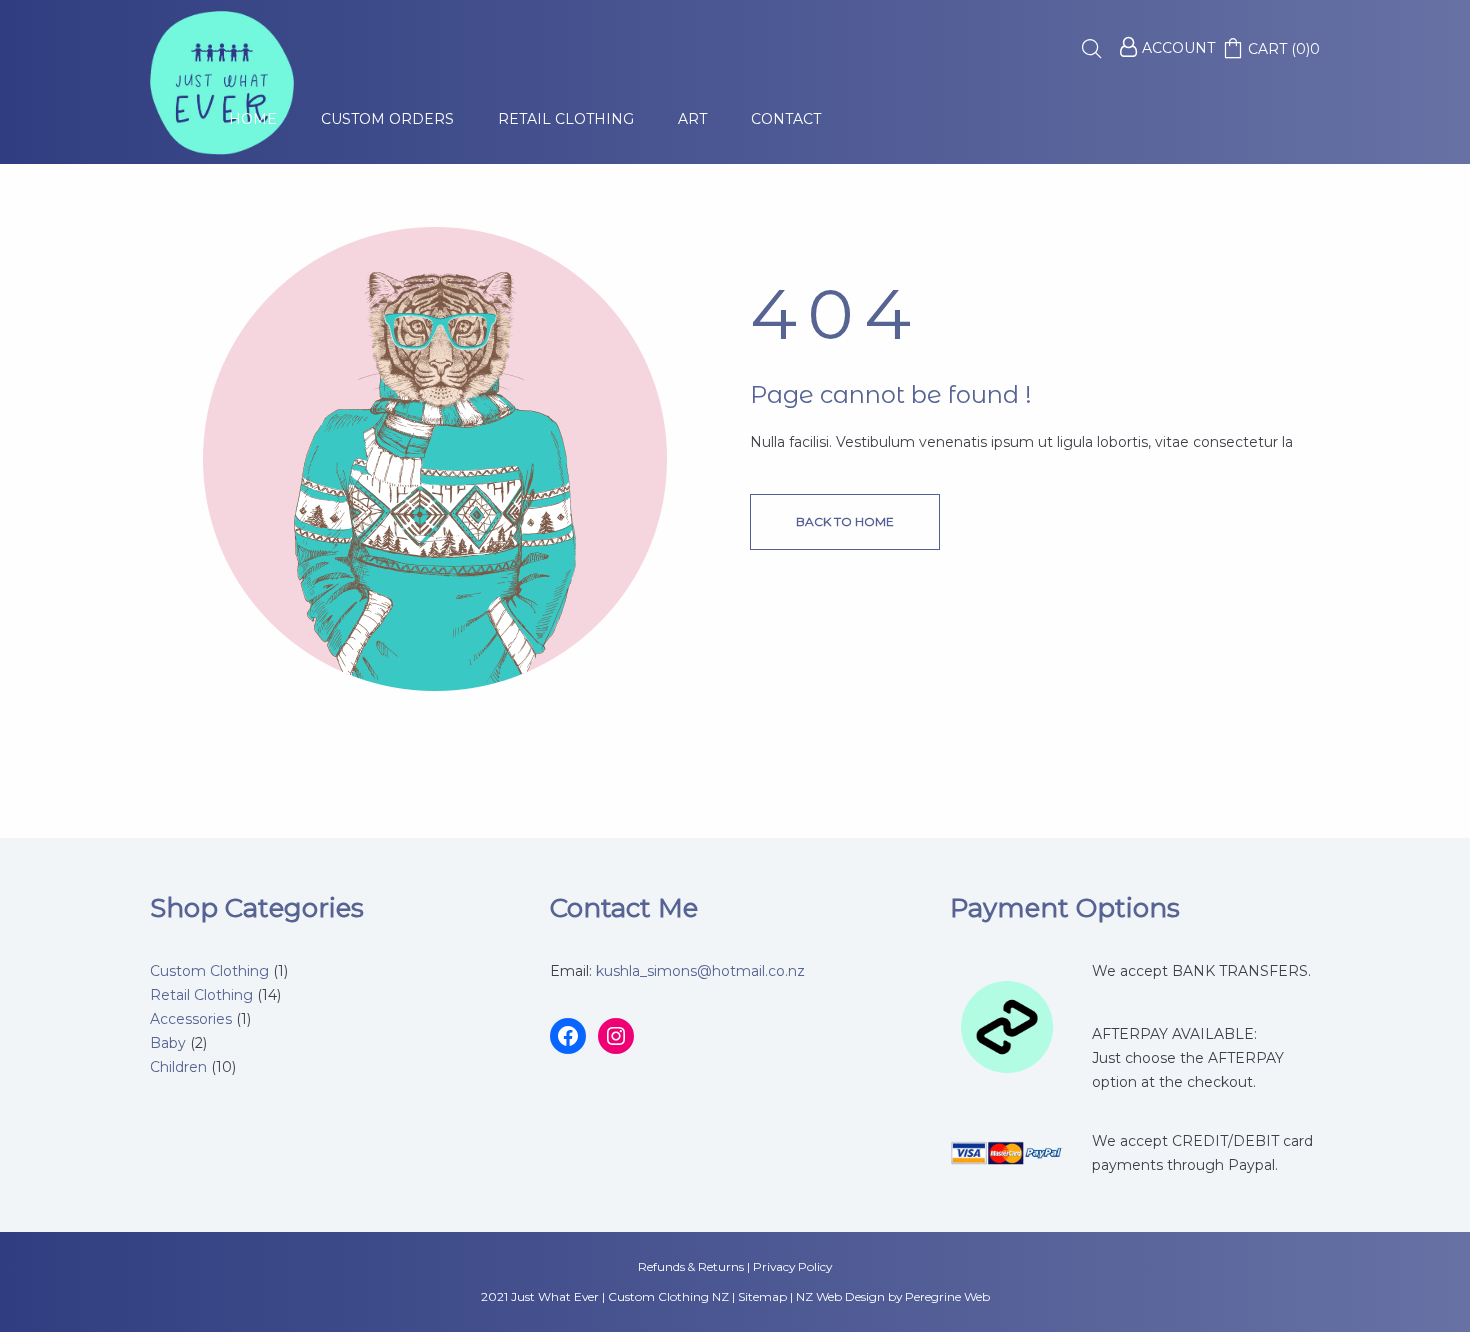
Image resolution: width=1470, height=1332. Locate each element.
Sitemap (762, 1296)
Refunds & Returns (691, 1266)
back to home (845, 521)
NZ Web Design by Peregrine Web (893, 1296)
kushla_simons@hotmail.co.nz (700, 971)
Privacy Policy (792, 1266)
